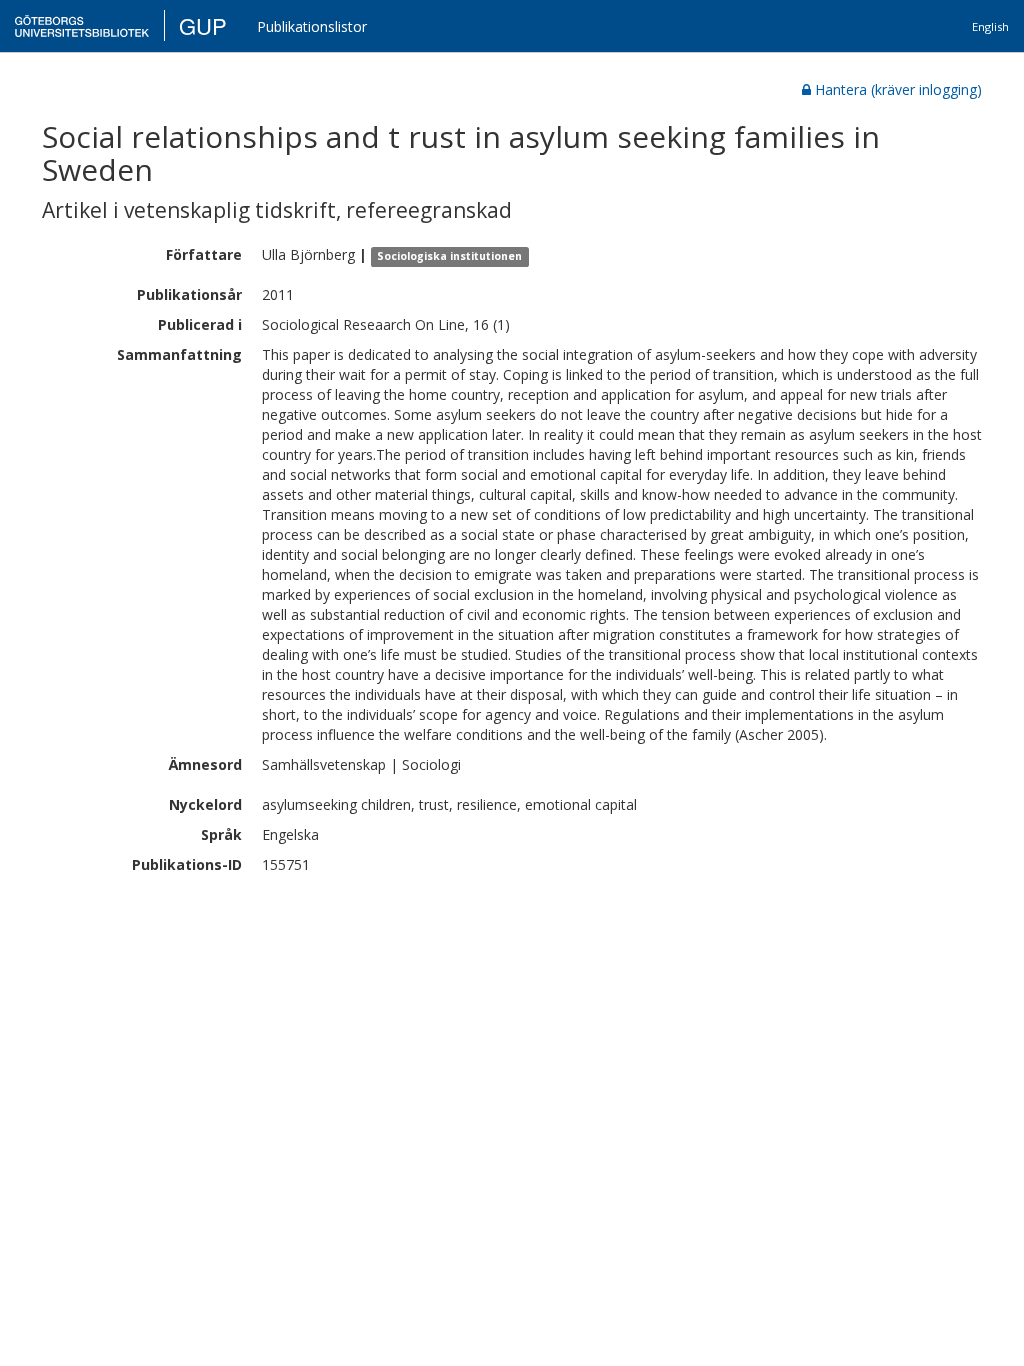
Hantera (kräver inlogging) (898, 89)
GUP (203, 25)
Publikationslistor (312, 26)
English (990, 26)
